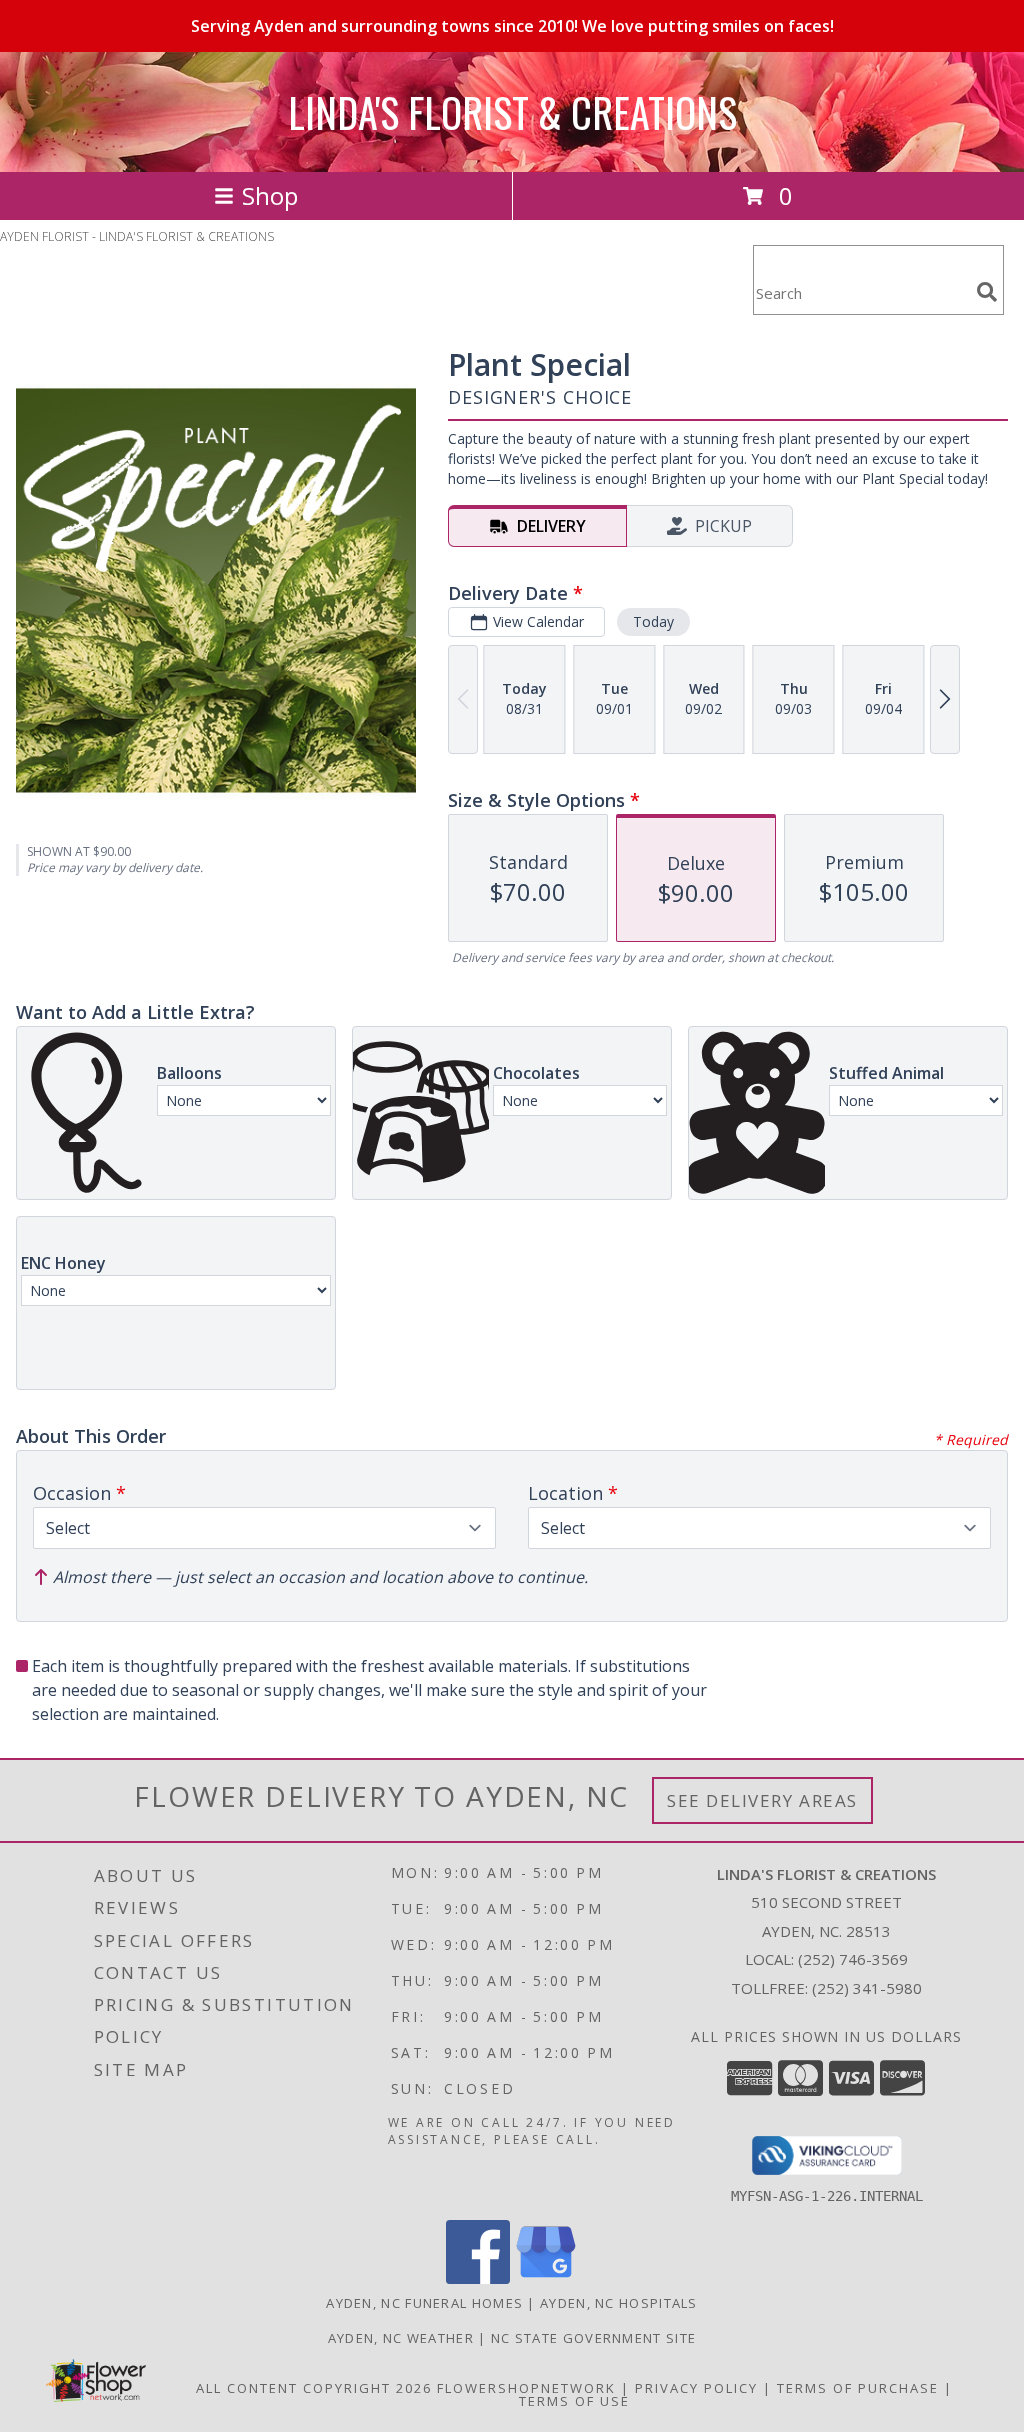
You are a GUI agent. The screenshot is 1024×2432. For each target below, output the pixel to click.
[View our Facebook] (478, 2278)
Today (653, 621)
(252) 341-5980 (867, 1988)
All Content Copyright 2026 (314, 2388)
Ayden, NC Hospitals (619, 2303)
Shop (270, 195)
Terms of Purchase (858, 2388)
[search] (987, 292)
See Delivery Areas (762, 1800)
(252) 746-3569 (853, 1959)
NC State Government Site (593, 2338)
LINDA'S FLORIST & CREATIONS (512, 112)
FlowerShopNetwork (526, 2388)
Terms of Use (574, 2401)
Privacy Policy (696, 2388)
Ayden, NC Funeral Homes (424, 2303)
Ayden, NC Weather (401, 2338)
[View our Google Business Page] (546, 2278)
